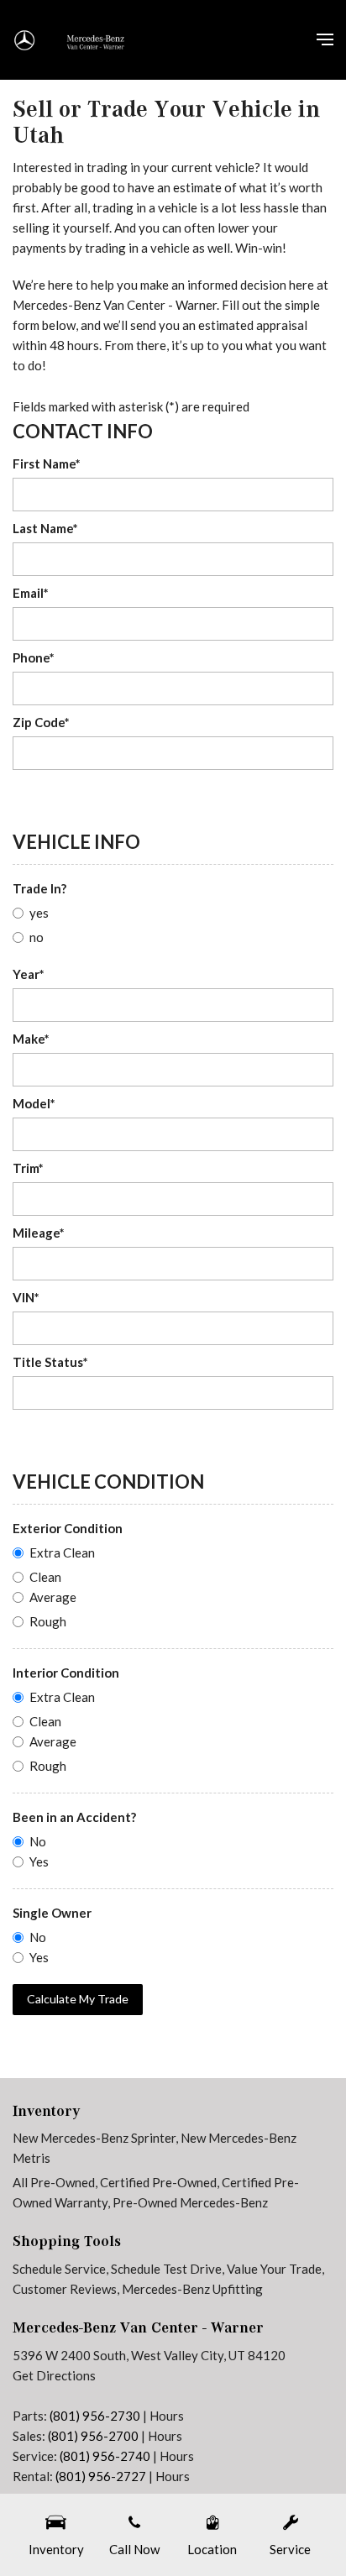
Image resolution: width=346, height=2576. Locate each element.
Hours (167, 2416)
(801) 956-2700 (93, 2436)
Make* (31, 1039)
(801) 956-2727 (101, 2476)
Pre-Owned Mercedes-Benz (190, 2202)
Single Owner (52, 1913)
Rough (48, 1621)
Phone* (34, 657)
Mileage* (39, 1233)
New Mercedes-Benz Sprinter (94, 2138)
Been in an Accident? (74, 1817)
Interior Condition (66, 1673)
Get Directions (54, 2375)
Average (53, 1597)
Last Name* (45, 528)
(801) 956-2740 (105, 2456)
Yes (39, 1861)
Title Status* (50, 1362)
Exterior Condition (68, 1528)
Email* (31, 593)
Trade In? (39, 888)
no (37, 937)
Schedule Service (59, 2269)
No (38, 1841)
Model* (34, 1103)
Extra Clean (62, 1552)
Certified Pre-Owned (158, 2182)
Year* (29, 974)
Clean (45, 1577)
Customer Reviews (65, 2289)
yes (39, 913)
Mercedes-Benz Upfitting (192, 2289)
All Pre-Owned (54, 2182)
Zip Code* (41, 722)
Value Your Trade (274, 2269)
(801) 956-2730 (95, 2416)
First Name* (47, 463)
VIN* (26, 1297)
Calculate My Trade (78, 1999)
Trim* (28, 1168)
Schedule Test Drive (166, 2269)
